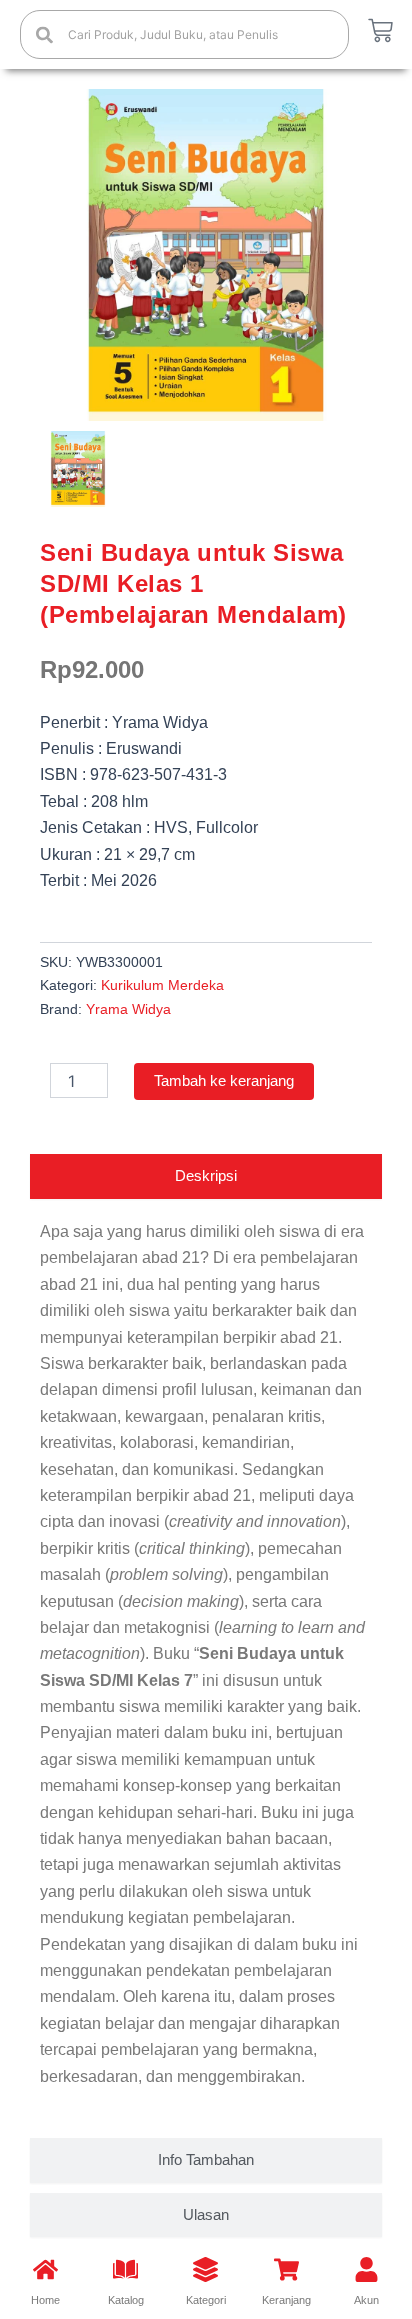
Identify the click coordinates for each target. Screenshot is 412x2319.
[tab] (206, 1176)
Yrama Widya (128, 1009)
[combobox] (184, 34)
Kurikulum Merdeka (162, 985)
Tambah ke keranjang (224, 1081)
